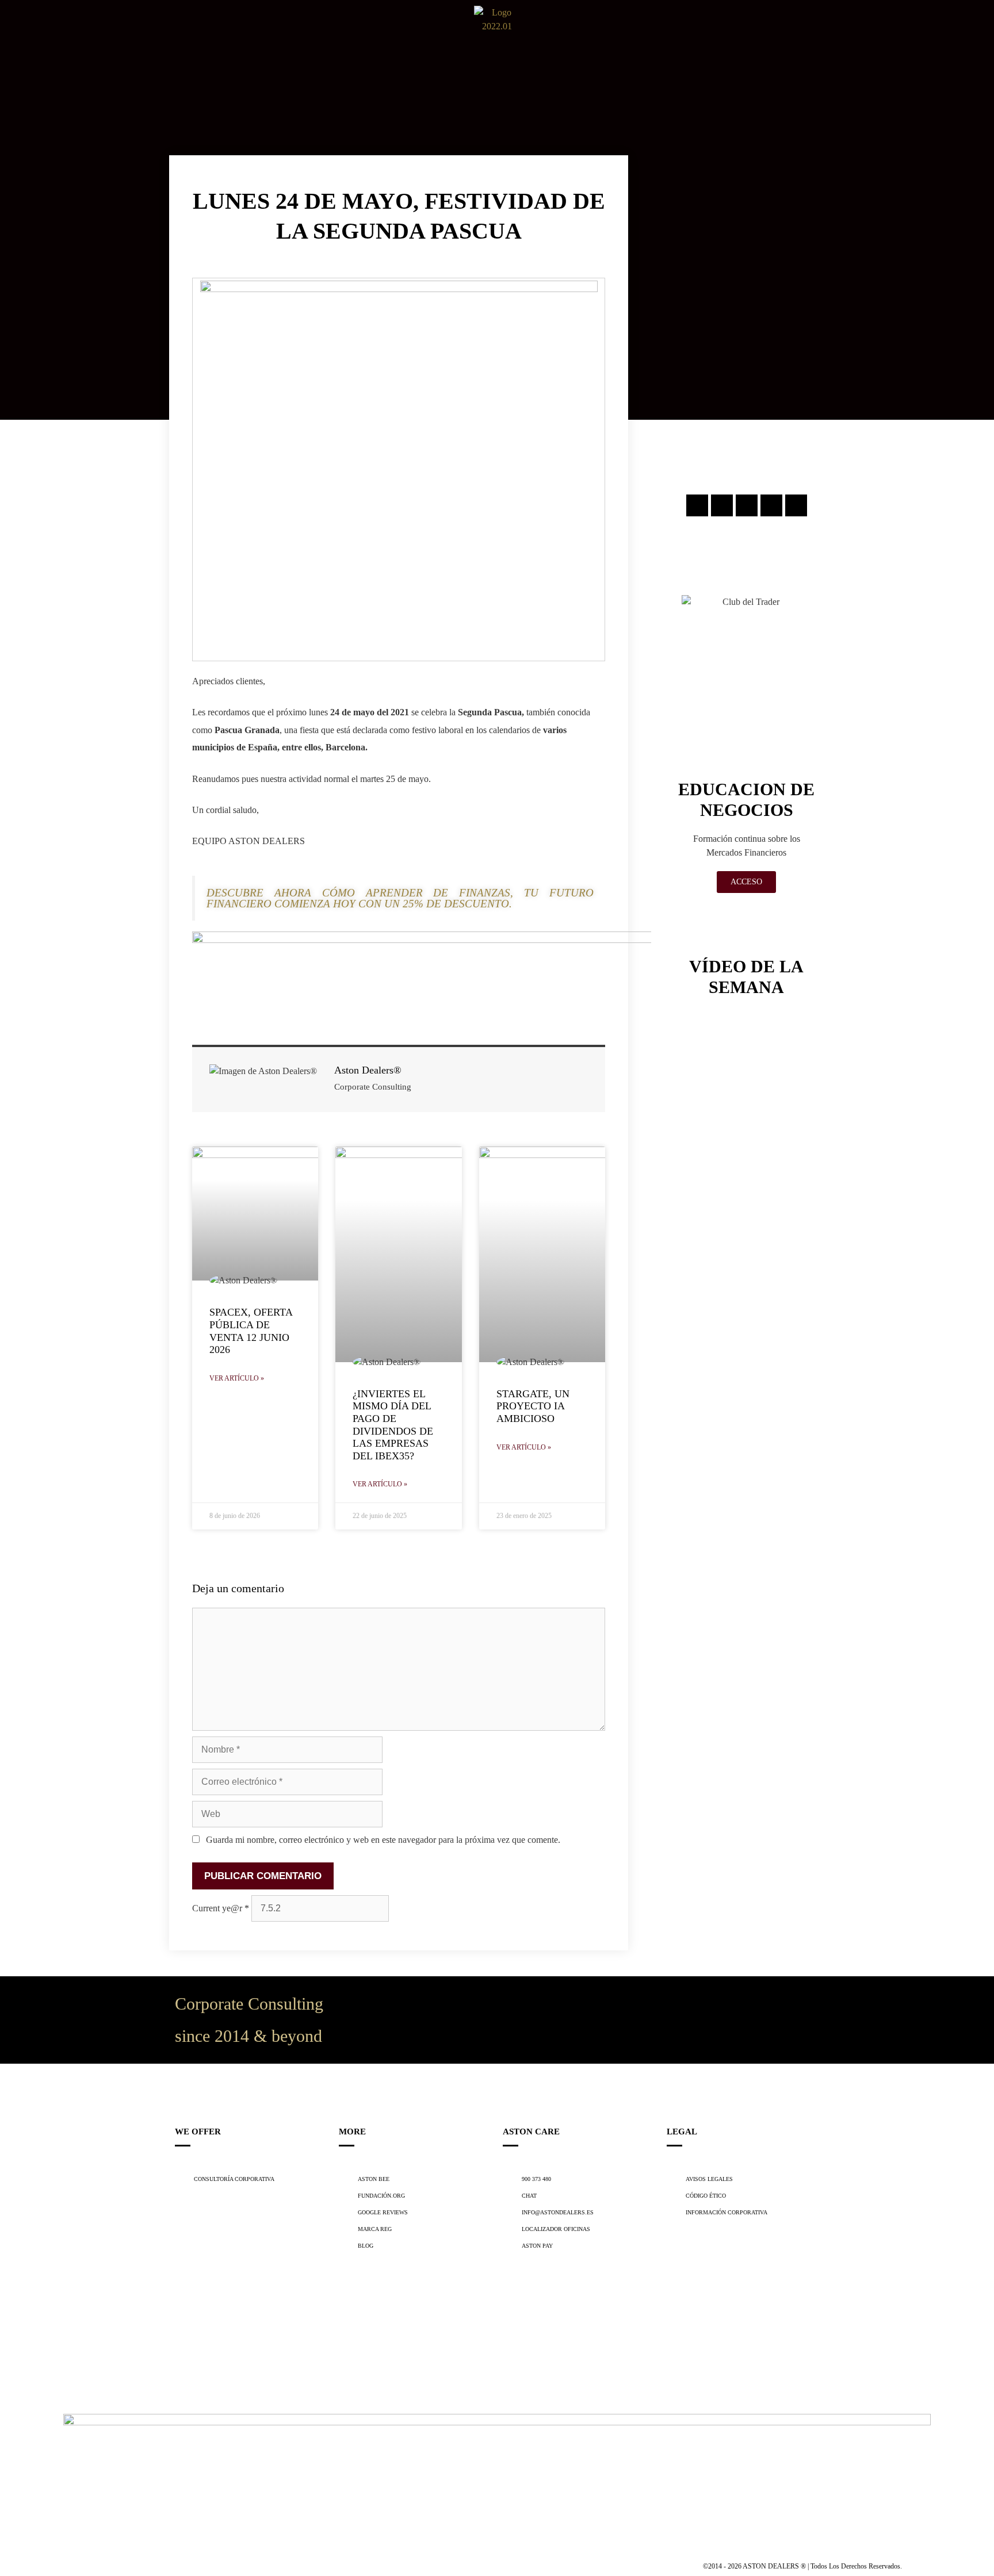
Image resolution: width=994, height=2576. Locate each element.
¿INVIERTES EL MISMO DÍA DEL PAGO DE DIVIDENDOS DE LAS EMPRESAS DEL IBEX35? (393, 1425)
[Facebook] (722, 505)
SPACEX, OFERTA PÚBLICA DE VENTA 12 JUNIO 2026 (251, 1331)
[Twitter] (747, 505)
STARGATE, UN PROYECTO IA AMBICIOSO (533, 1406)
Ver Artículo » (237, 1378)
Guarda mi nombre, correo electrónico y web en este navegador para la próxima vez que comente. (383, 1840)
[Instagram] (697, 505)
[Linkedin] (771, 505)
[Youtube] (796, 505)
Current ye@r (221, 1908)
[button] (16, 29)
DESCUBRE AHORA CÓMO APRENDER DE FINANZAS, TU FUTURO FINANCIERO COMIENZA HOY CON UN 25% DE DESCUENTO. (400, 898)
